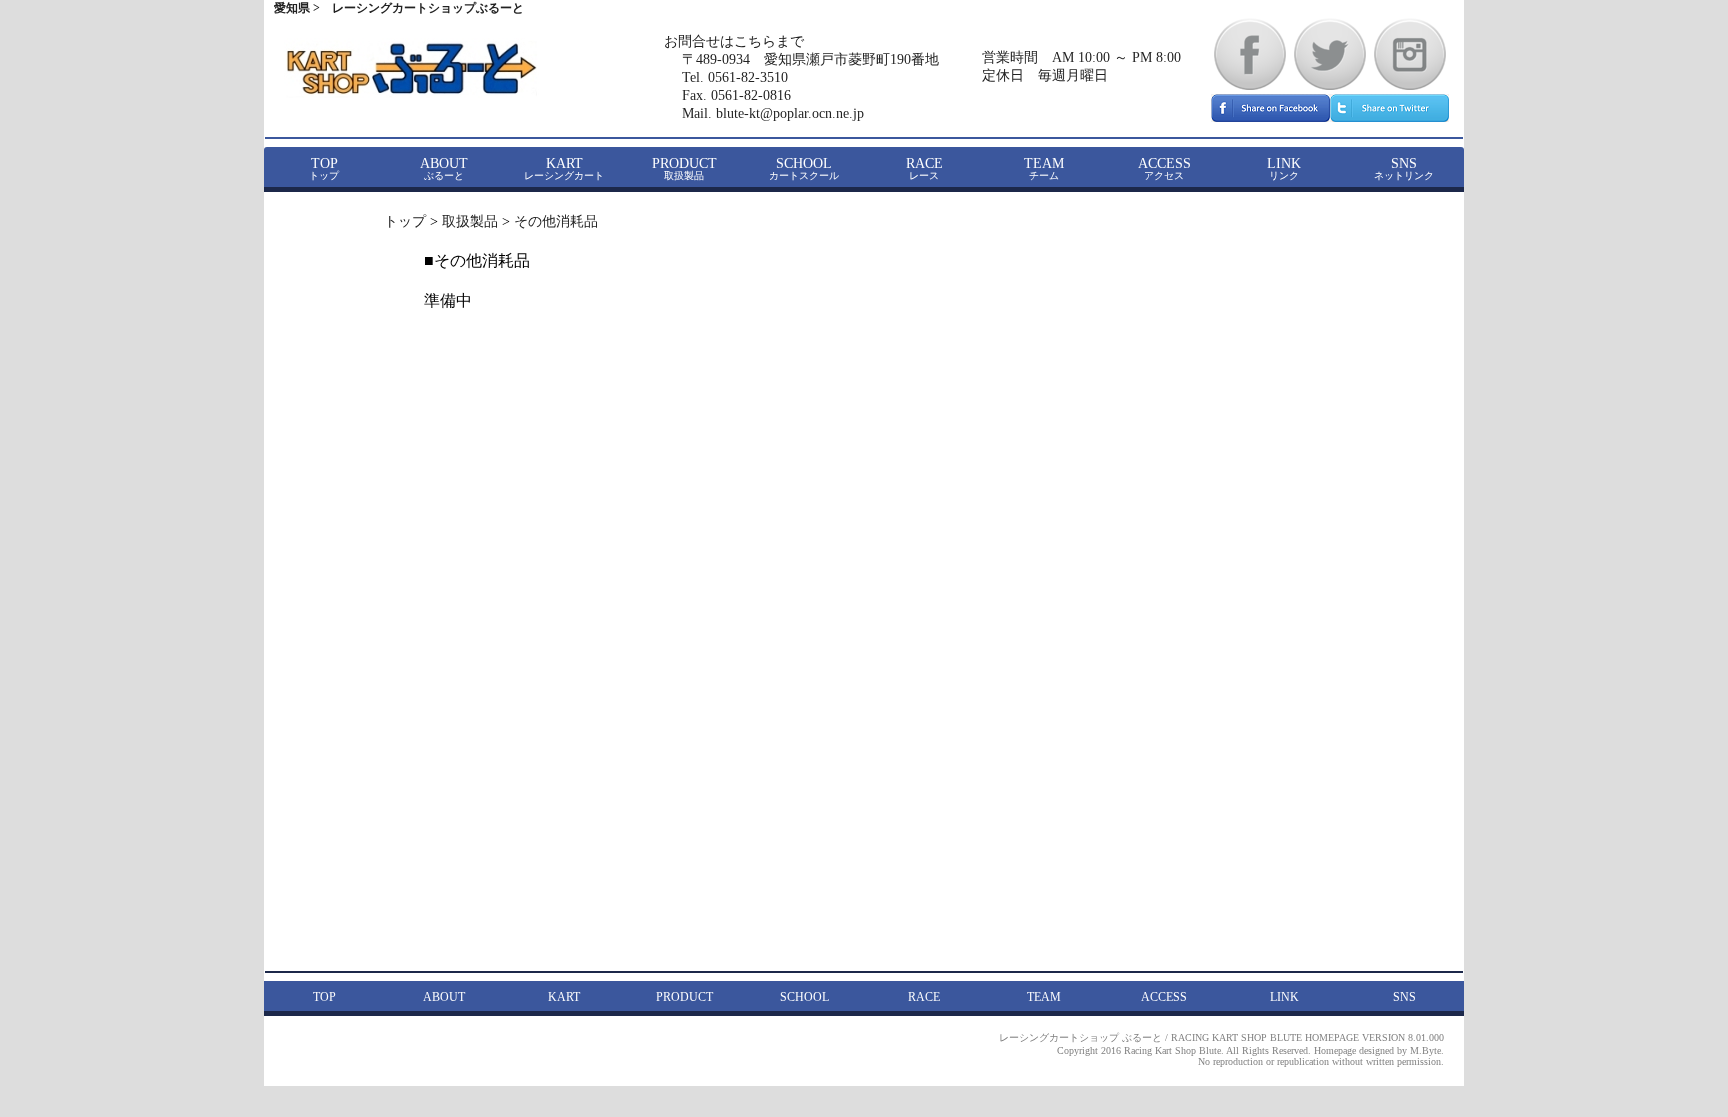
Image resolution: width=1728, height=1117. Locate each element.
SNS (1404, 168)
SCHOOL (804, 168)
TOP (324, 168)
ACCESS (1164, 168)
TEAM (1044, 168)
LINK (1284, 168)
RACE (924, 168)
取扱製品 (470, 221)
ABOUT (444, 168)
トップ (405, 221)
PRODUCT (684, 168)
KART (564, 168)
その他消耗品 (556, 221)
